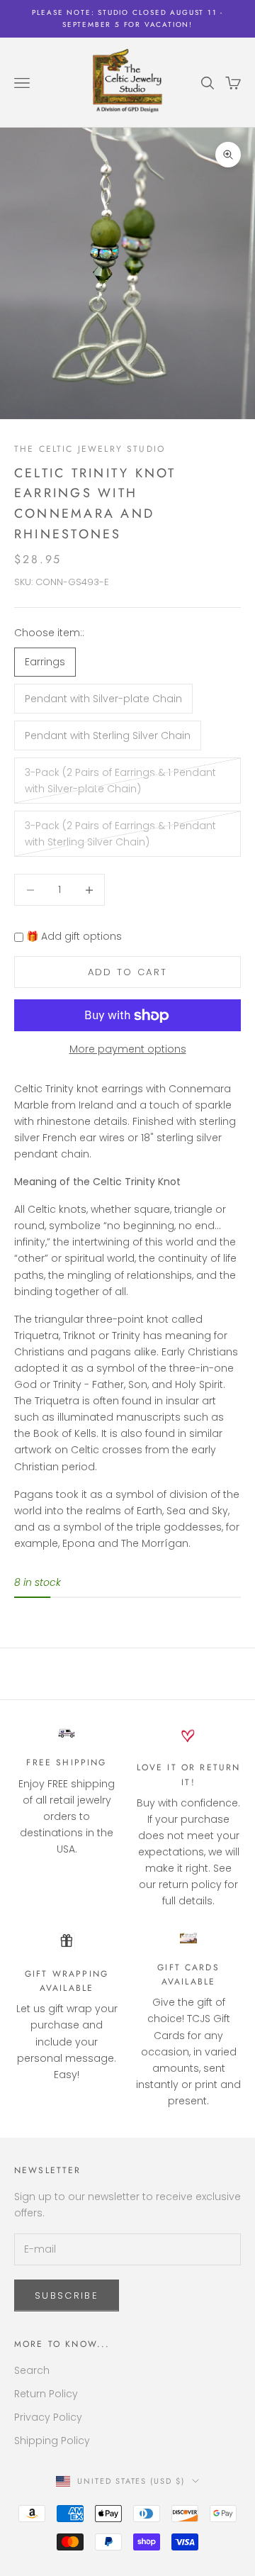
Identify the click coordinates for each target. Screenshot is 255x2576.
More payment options (128, 1049)
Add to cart (128, 972)
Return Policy (46, 2394)
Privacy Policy (48, 2417)
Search (32, 2370)
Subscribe (67, 2295)
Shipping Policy (52, 2441)
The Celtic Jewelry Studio (90, 449)
